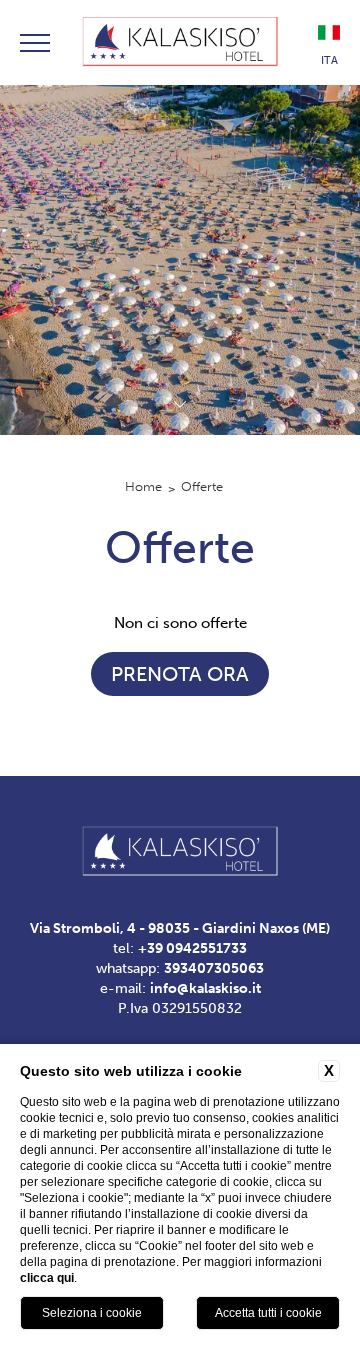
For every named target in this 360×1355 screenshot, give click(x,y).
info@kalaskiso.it (205, 988)
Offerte (202, 486)
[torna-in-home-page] (179, 43)
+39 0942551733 (192, 948)
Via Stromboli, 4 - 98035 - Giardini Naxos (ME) (180, 928)
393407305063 (214, 968)
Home (143, 486)
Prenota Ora (180, 674)
